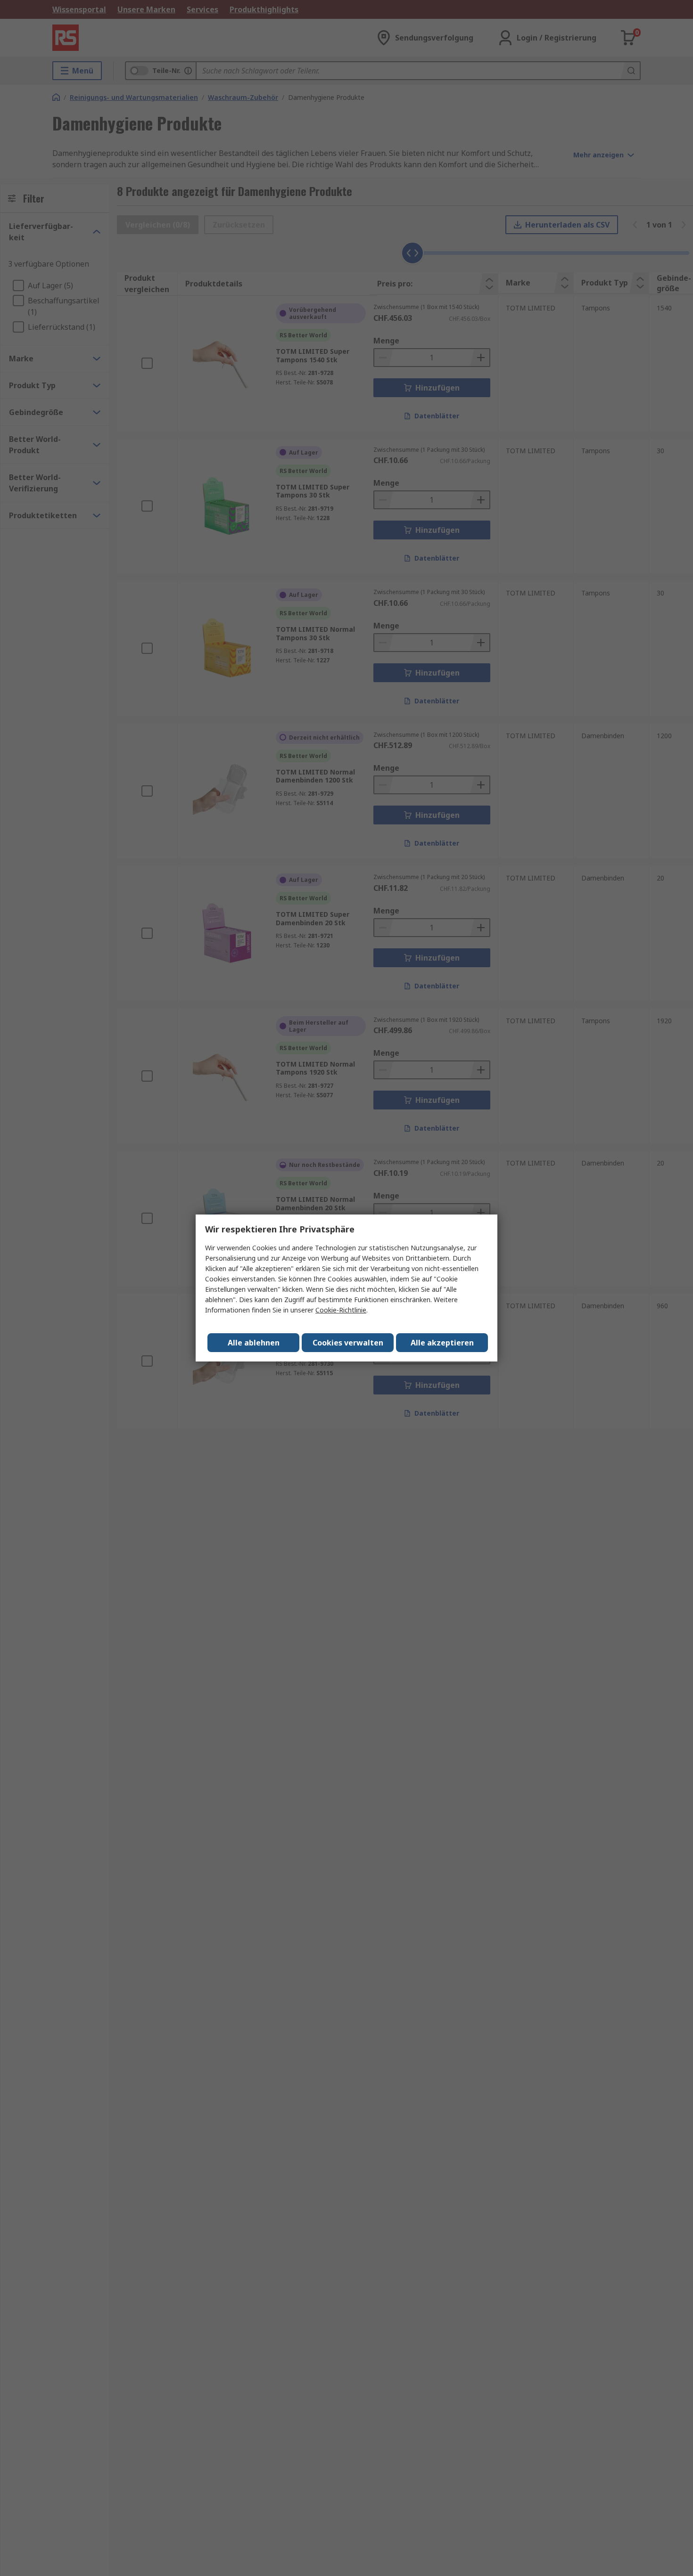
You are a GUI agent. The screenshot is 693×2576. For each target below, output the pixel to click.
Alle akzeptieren (442, 1343)
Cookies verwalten (348, 1343)
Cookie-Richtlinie (341, 1310)
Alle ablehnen (254, 1343)
